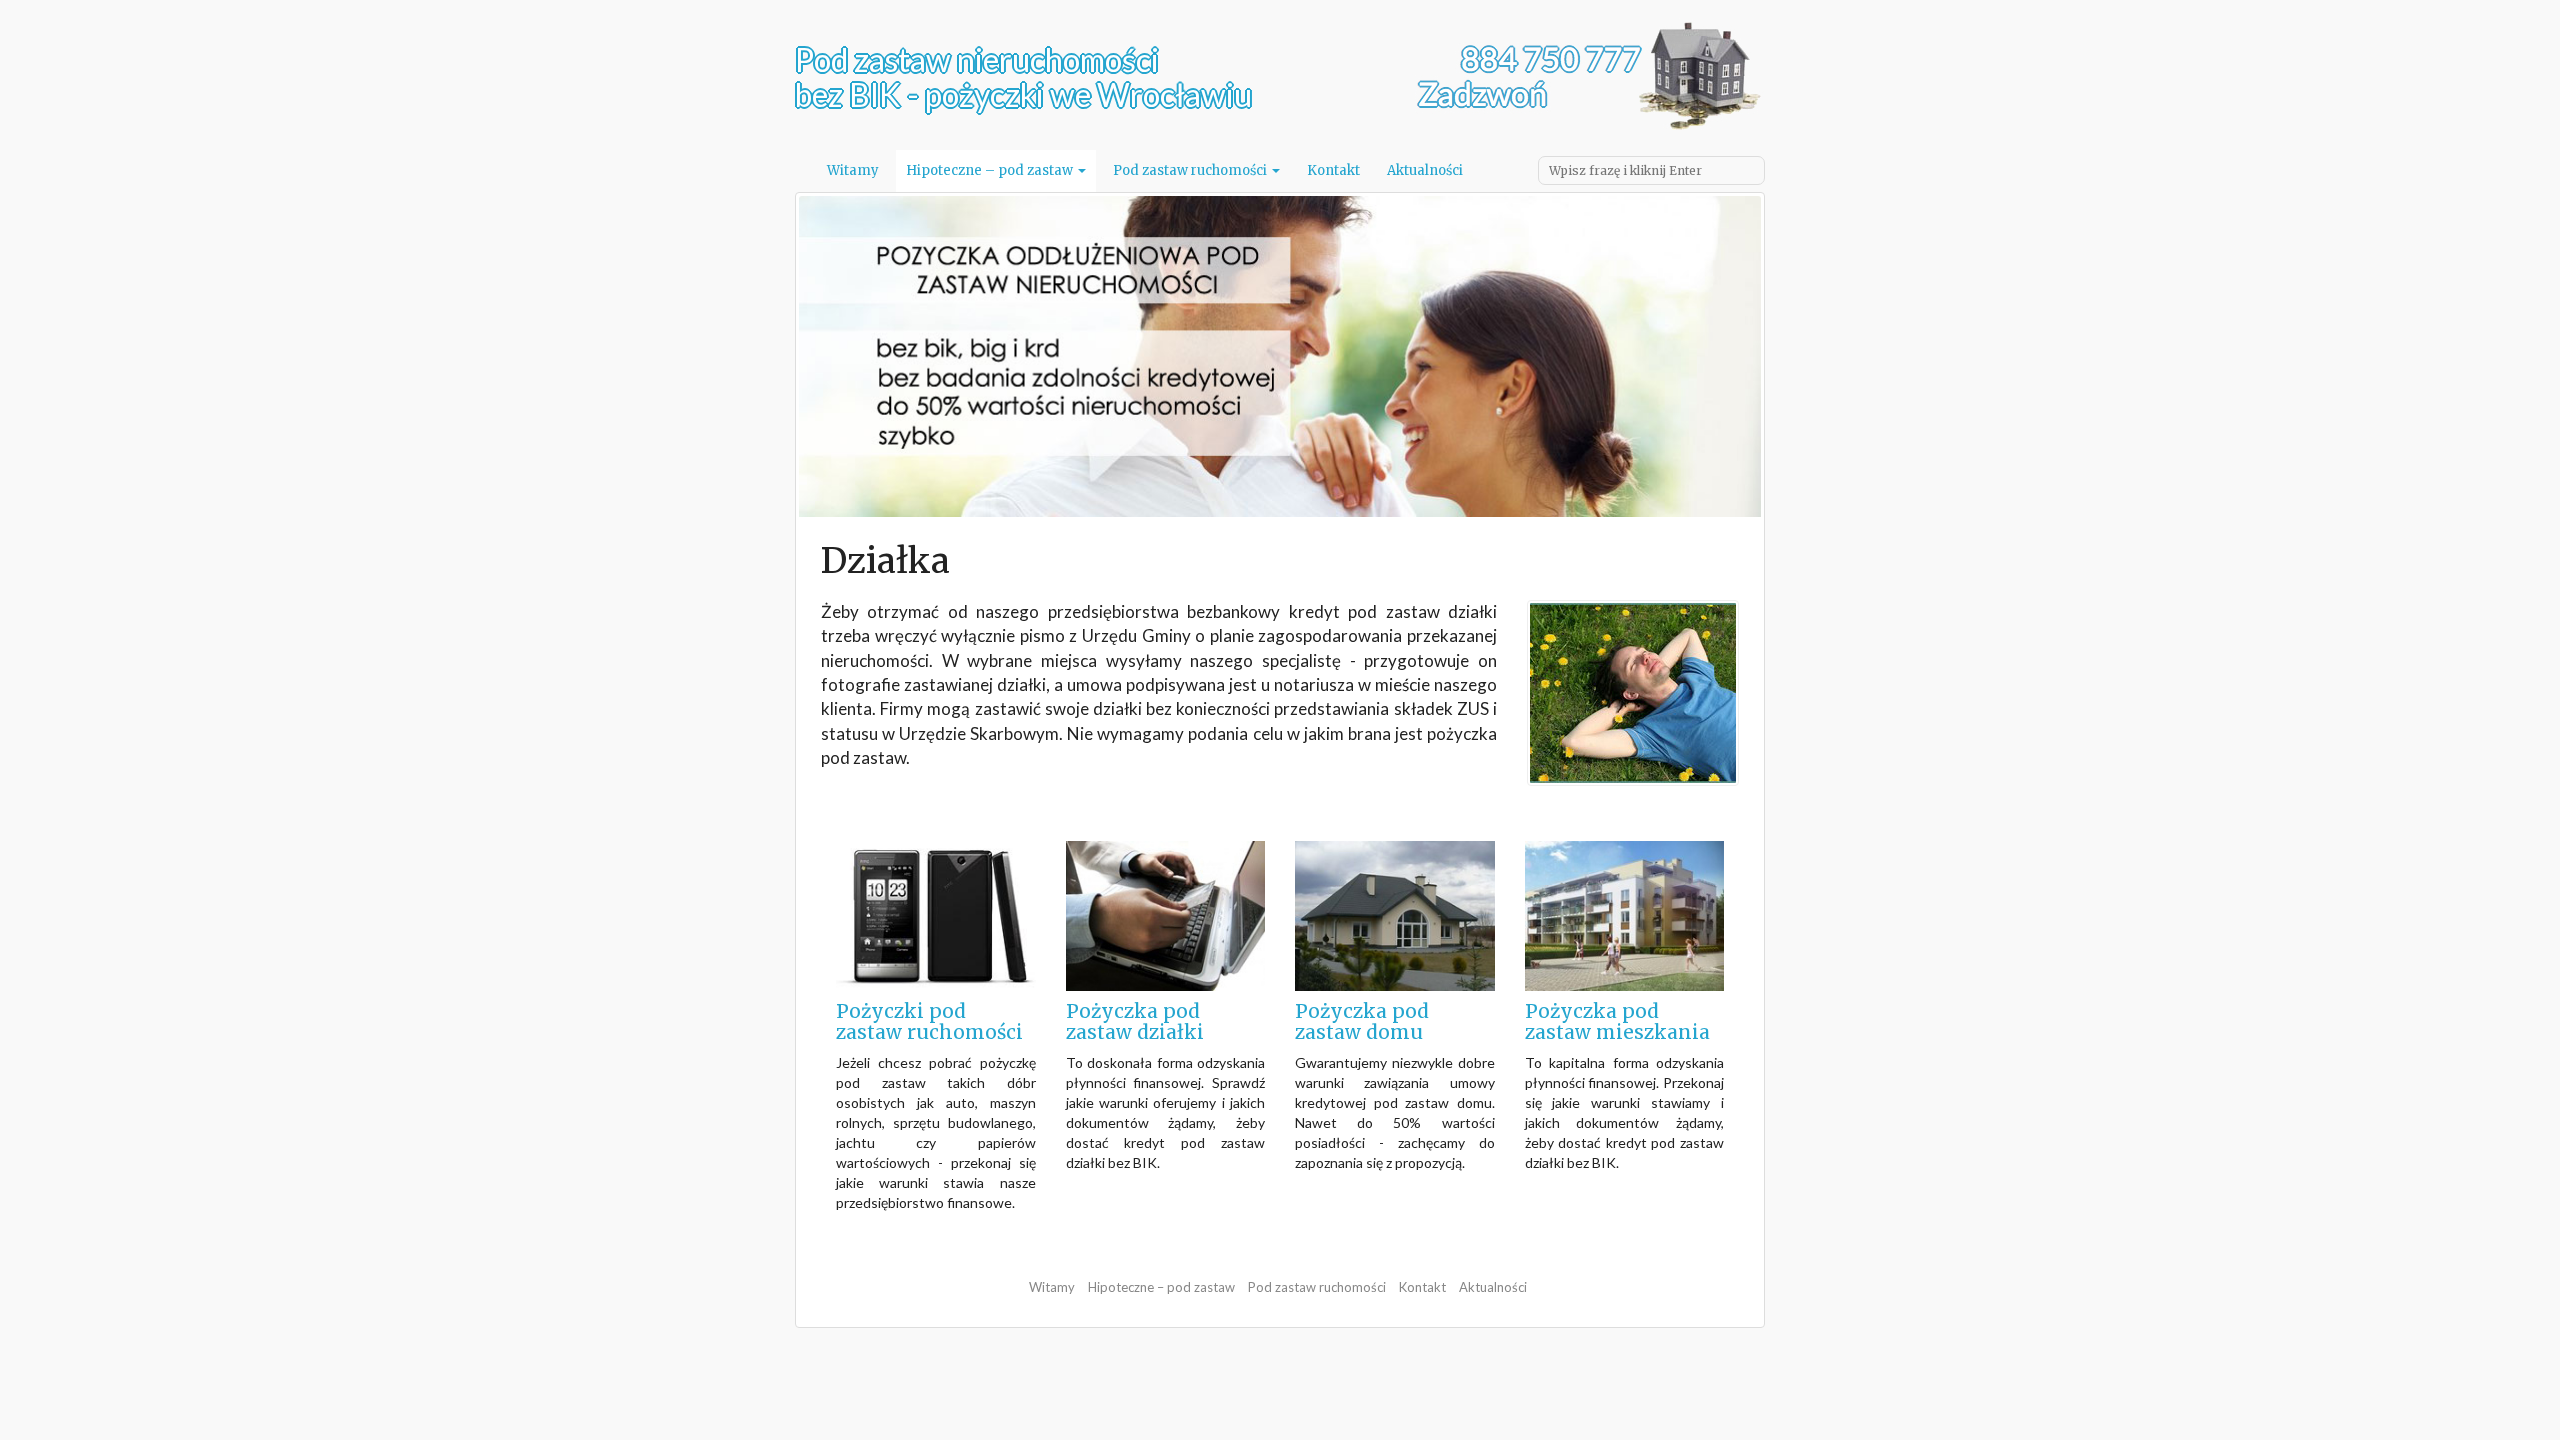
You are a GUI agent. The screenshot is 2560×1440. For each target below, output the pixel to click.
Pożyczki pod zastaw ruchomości (929, 1021)
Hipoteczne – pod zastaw (991, 170)
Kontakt (1333, 170)
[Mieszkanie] (1625, 914)
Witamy (853, 170)
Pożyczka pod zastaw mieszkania (1617, 1021)
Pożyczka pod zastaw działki (1135, 1021)
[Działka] (1166, 914)
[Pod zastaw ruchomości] (936, 914)
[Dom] (1395, 914)
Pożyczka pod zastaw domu (1362, 1021)
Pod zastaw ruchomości (1191, 170)
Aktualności (1425, 170)
